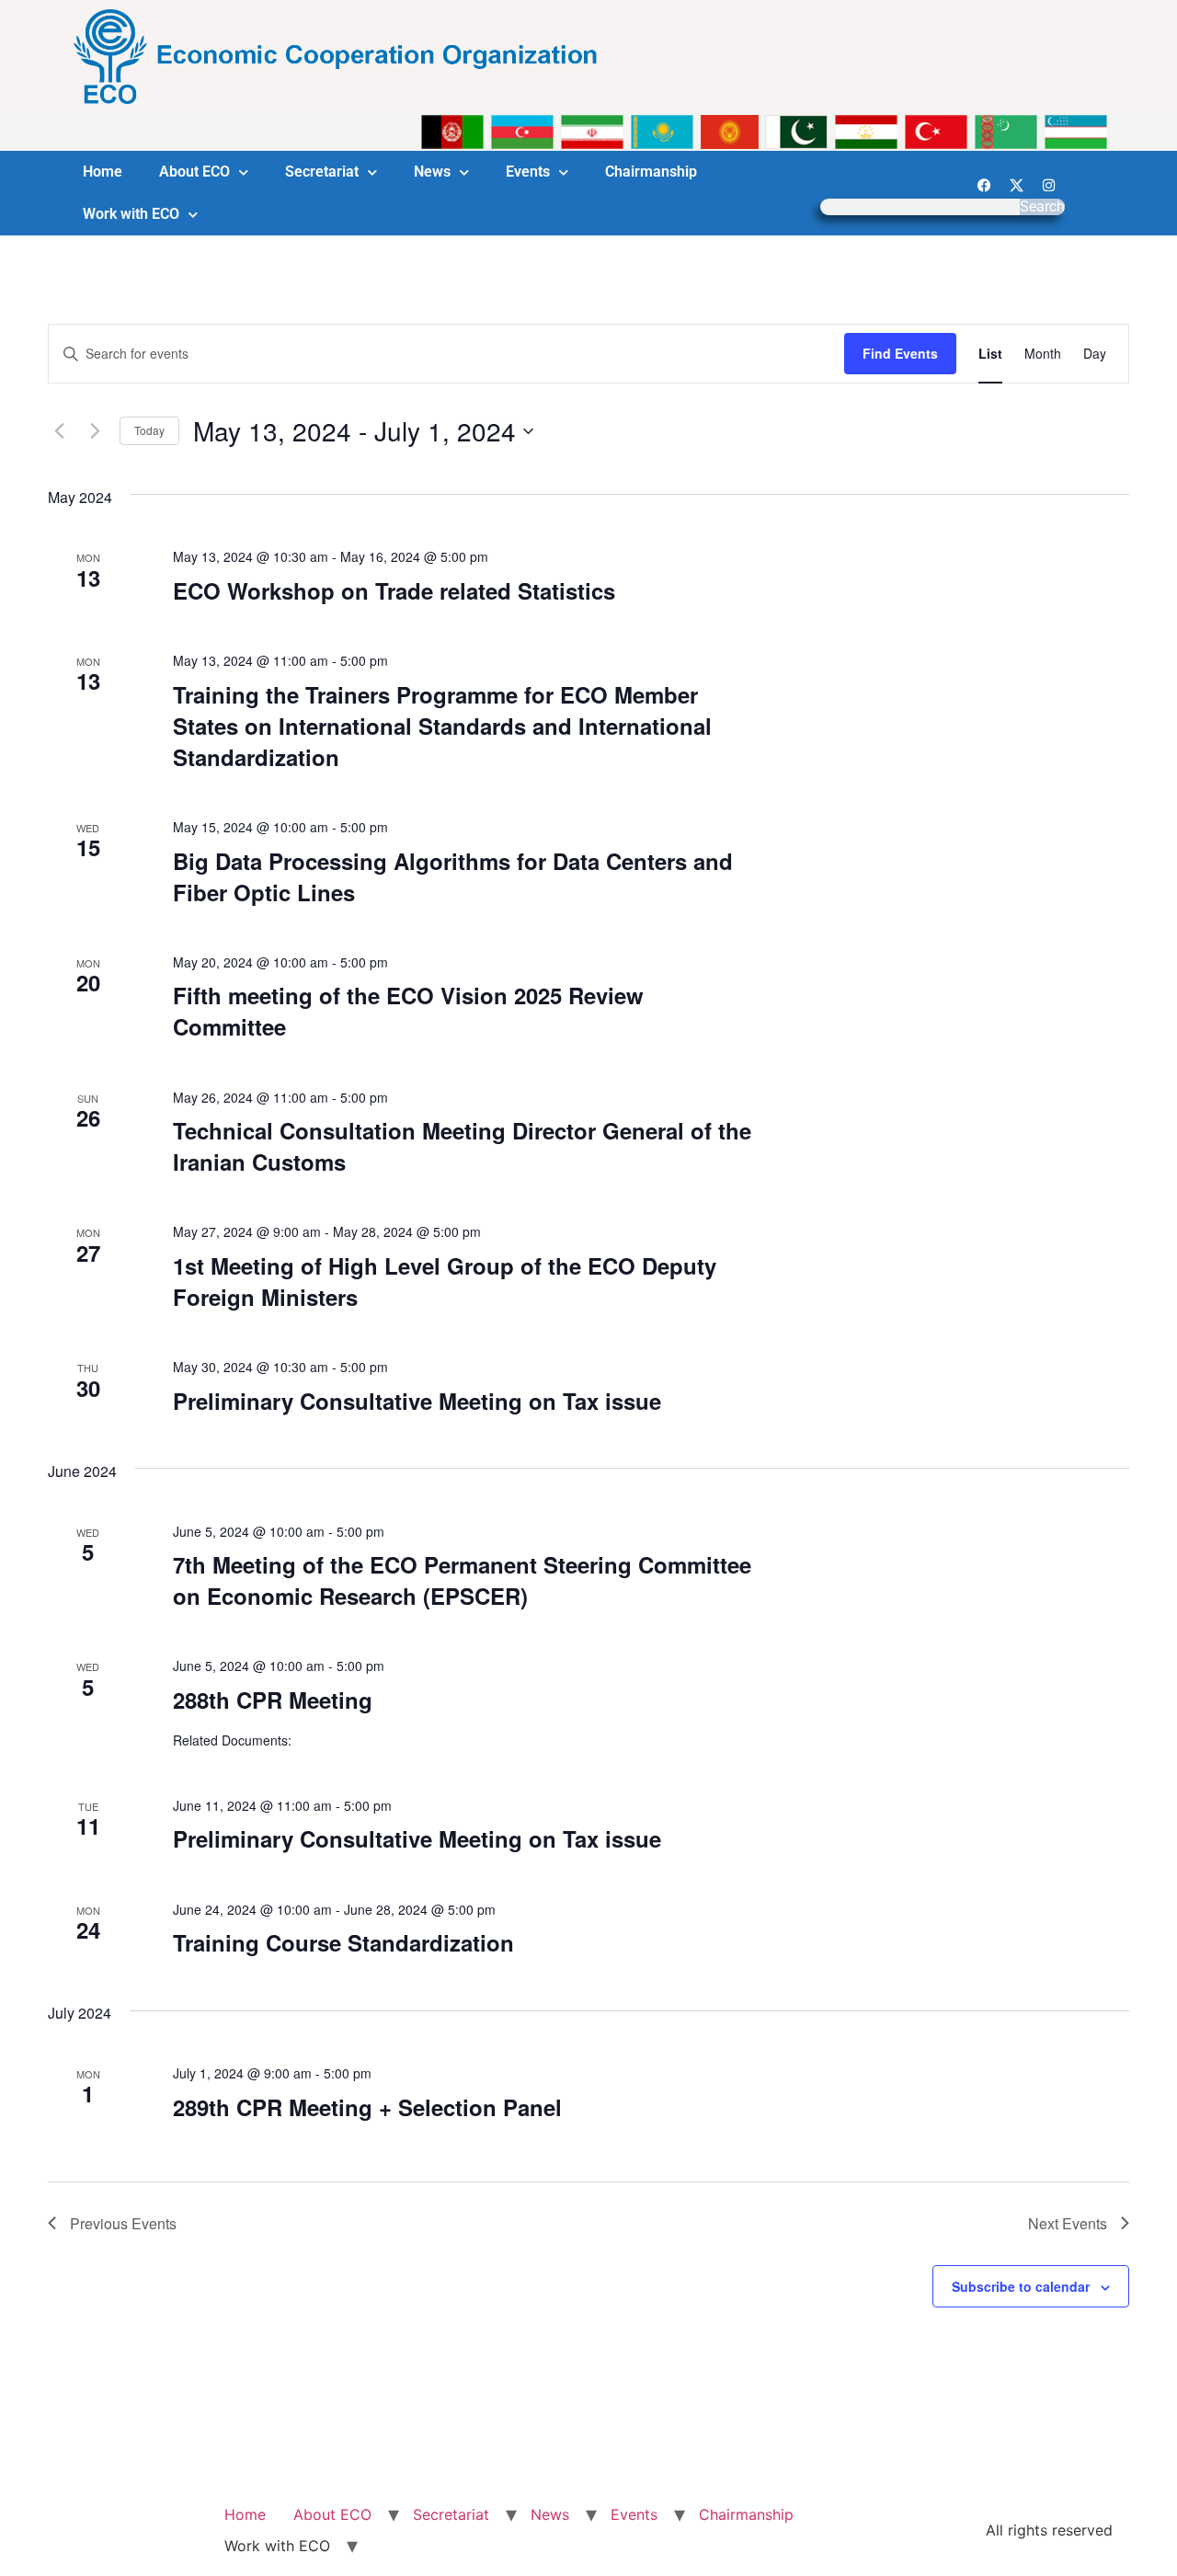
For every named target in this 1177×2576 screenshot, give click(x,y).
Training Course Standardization (343, 1942)
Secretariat (322, 172)
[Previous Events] (59, 431)
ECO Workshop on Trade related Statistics (397, 590)
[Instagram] (1048, 185)
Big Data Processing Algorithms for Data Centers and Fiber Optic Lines (453, 876)
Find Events (900, 353)
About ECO (194, 172)
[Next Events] (95, 431)
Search (1042, 207)
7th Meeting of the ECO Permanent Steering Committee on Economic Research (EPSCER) (462, 1580)
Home (103, 172)
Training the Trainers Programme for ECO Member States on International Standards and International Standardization (442, 726)
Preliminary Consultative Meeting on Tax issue (417, 1401)
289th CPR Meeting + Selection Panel (367, 2107)
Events (528, 172)
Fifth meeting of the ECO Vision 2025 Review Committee (408, 1011)
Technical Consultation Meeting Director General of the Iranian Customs (462, 1146)
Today (149, 430)
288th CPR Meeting (273, 1700)
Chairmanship (651, 172)
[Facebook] (984, 185)
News (432, 172)
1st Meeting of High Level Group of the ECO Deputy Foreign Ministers (445, 1281)
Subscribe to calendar (1021, 2286)
